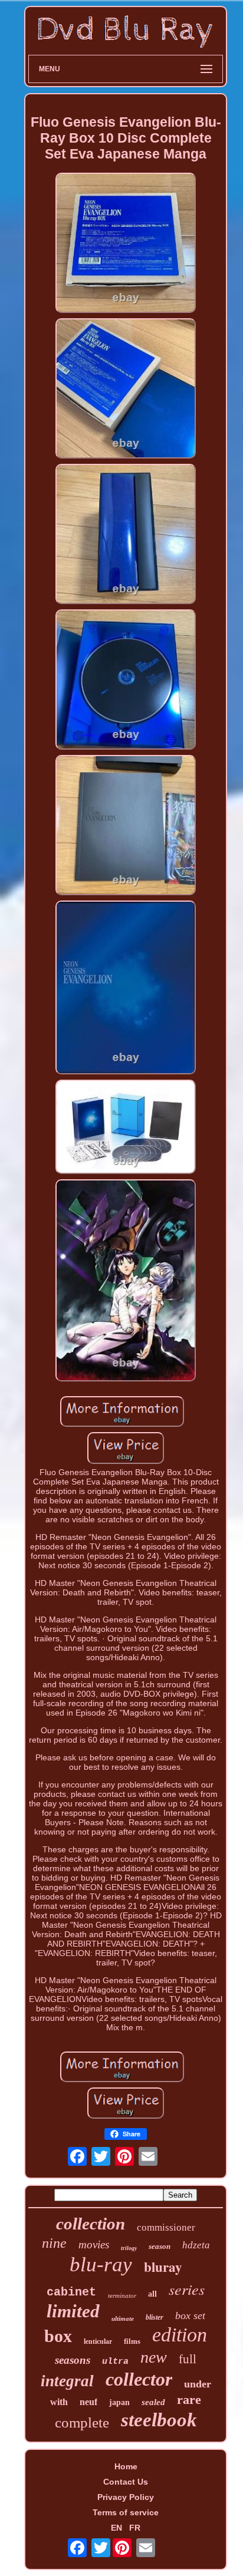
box (58, 2336)
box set (190, 2316)
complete (82, 2422)
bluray (163, 2267)
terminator (122, 2295)
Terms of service (126, 2512)
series (187, 2289)
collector (139, 2379)
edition (180, 2335)
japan (119, 2402)
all (152, 2294)
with (59, 2402)
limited (73, 2311)
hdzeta (196, 2245)
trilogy (129, 2248)
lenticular (98, 2341)
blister (155, 2317)
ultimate (123, 2318)
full (188, 2359)
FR (135, 2528)
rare (189, 2399)
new (154, 2357)
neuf (88, 2402)
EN (116, 2528)
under (198, 2384)
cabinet (71, 2292)
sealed (153, 2402)
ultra (115, 2362)
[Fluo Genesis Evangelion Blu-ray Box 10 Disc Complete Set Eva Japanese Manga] (126, 244)
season (160, 2246)
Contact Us (126, 2482)
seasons (73, 2360)
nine (54, 2243)
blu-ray (101, 2265)
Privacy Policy (126, 2497)
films (132, 2341)
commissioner (166, 2227)
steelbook (159, 2420)
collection (91, 2224)
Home (126, 2466)
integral (67, 2381)
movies (94, 2244)
